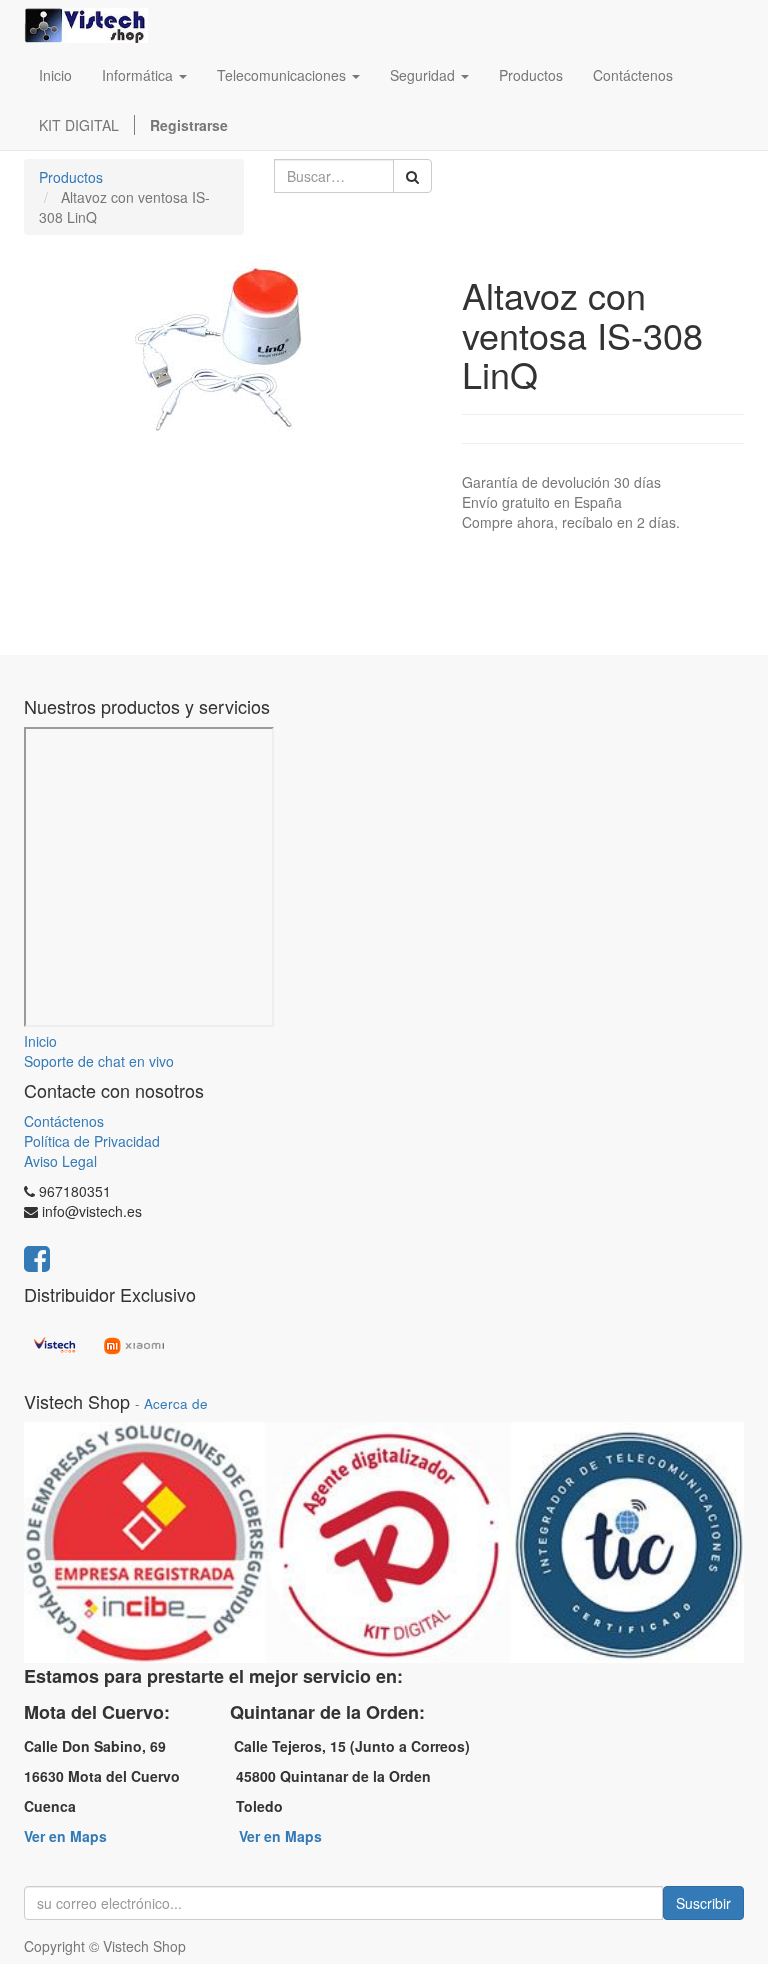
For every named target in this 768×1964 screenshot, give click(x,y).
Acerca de (176, 1403)
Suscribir (703, 1903)
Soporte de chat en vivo (99, 1061)
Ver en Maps (65, 1836)
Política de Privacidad (92, 1141)
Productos (71, 177)
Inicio (40, 1041)
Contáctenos (64, 1121)
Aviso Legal (60, 1161)
